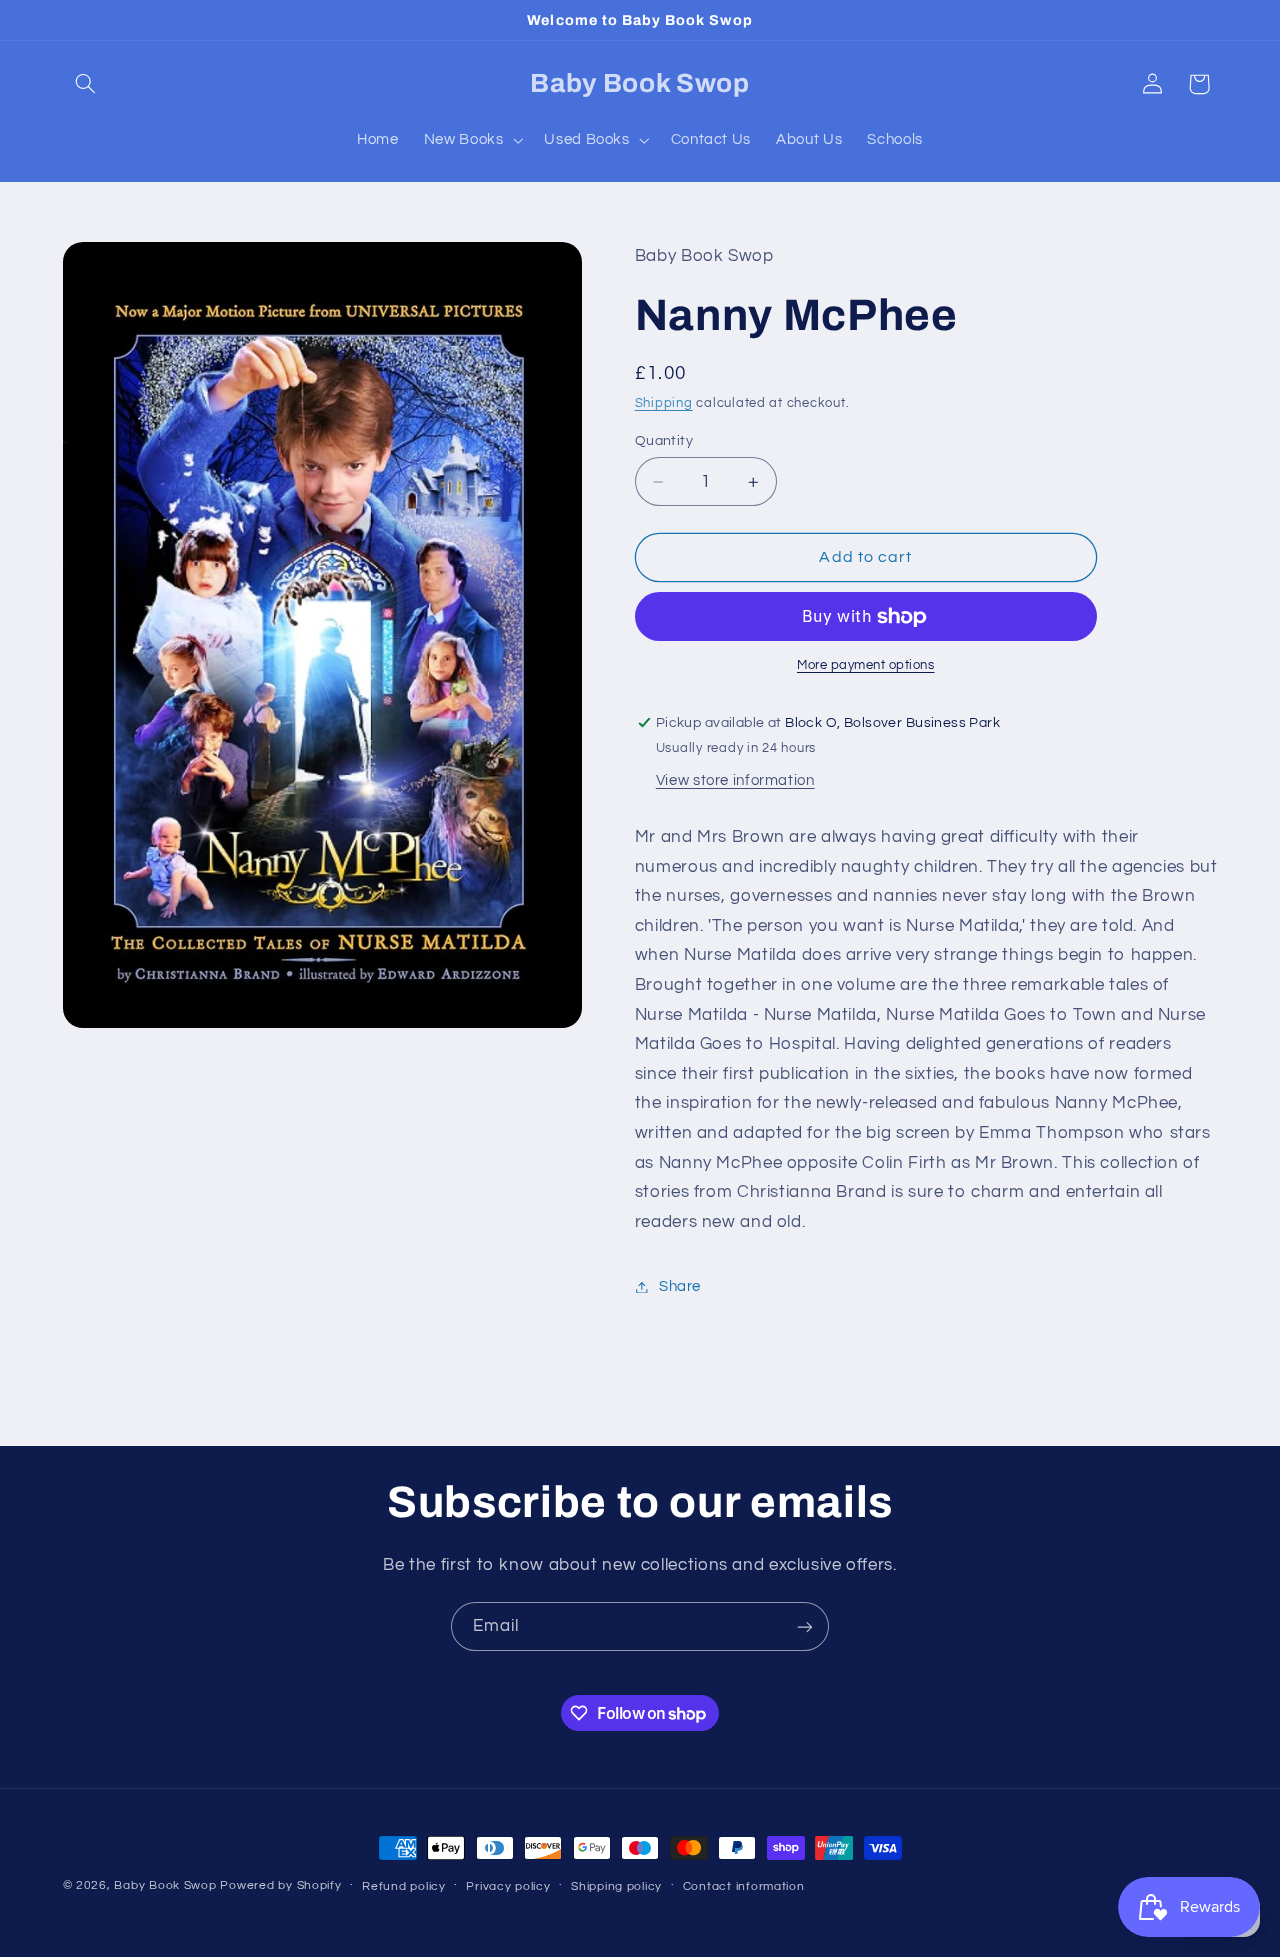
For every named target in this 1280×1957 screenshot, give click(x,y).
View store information (735, 781)
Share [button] (680, 1286)
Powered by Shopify (280, 1885)
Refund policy (404, 1886)
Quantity (664, 441)
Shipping (664, 403)
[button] (86, 84)
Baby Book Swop (165, 1885)
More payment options (866, 666)
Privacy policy (508, 1886)
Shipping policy (616, 1886)
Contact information (744, 1886)
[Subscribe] (805, 1626)
